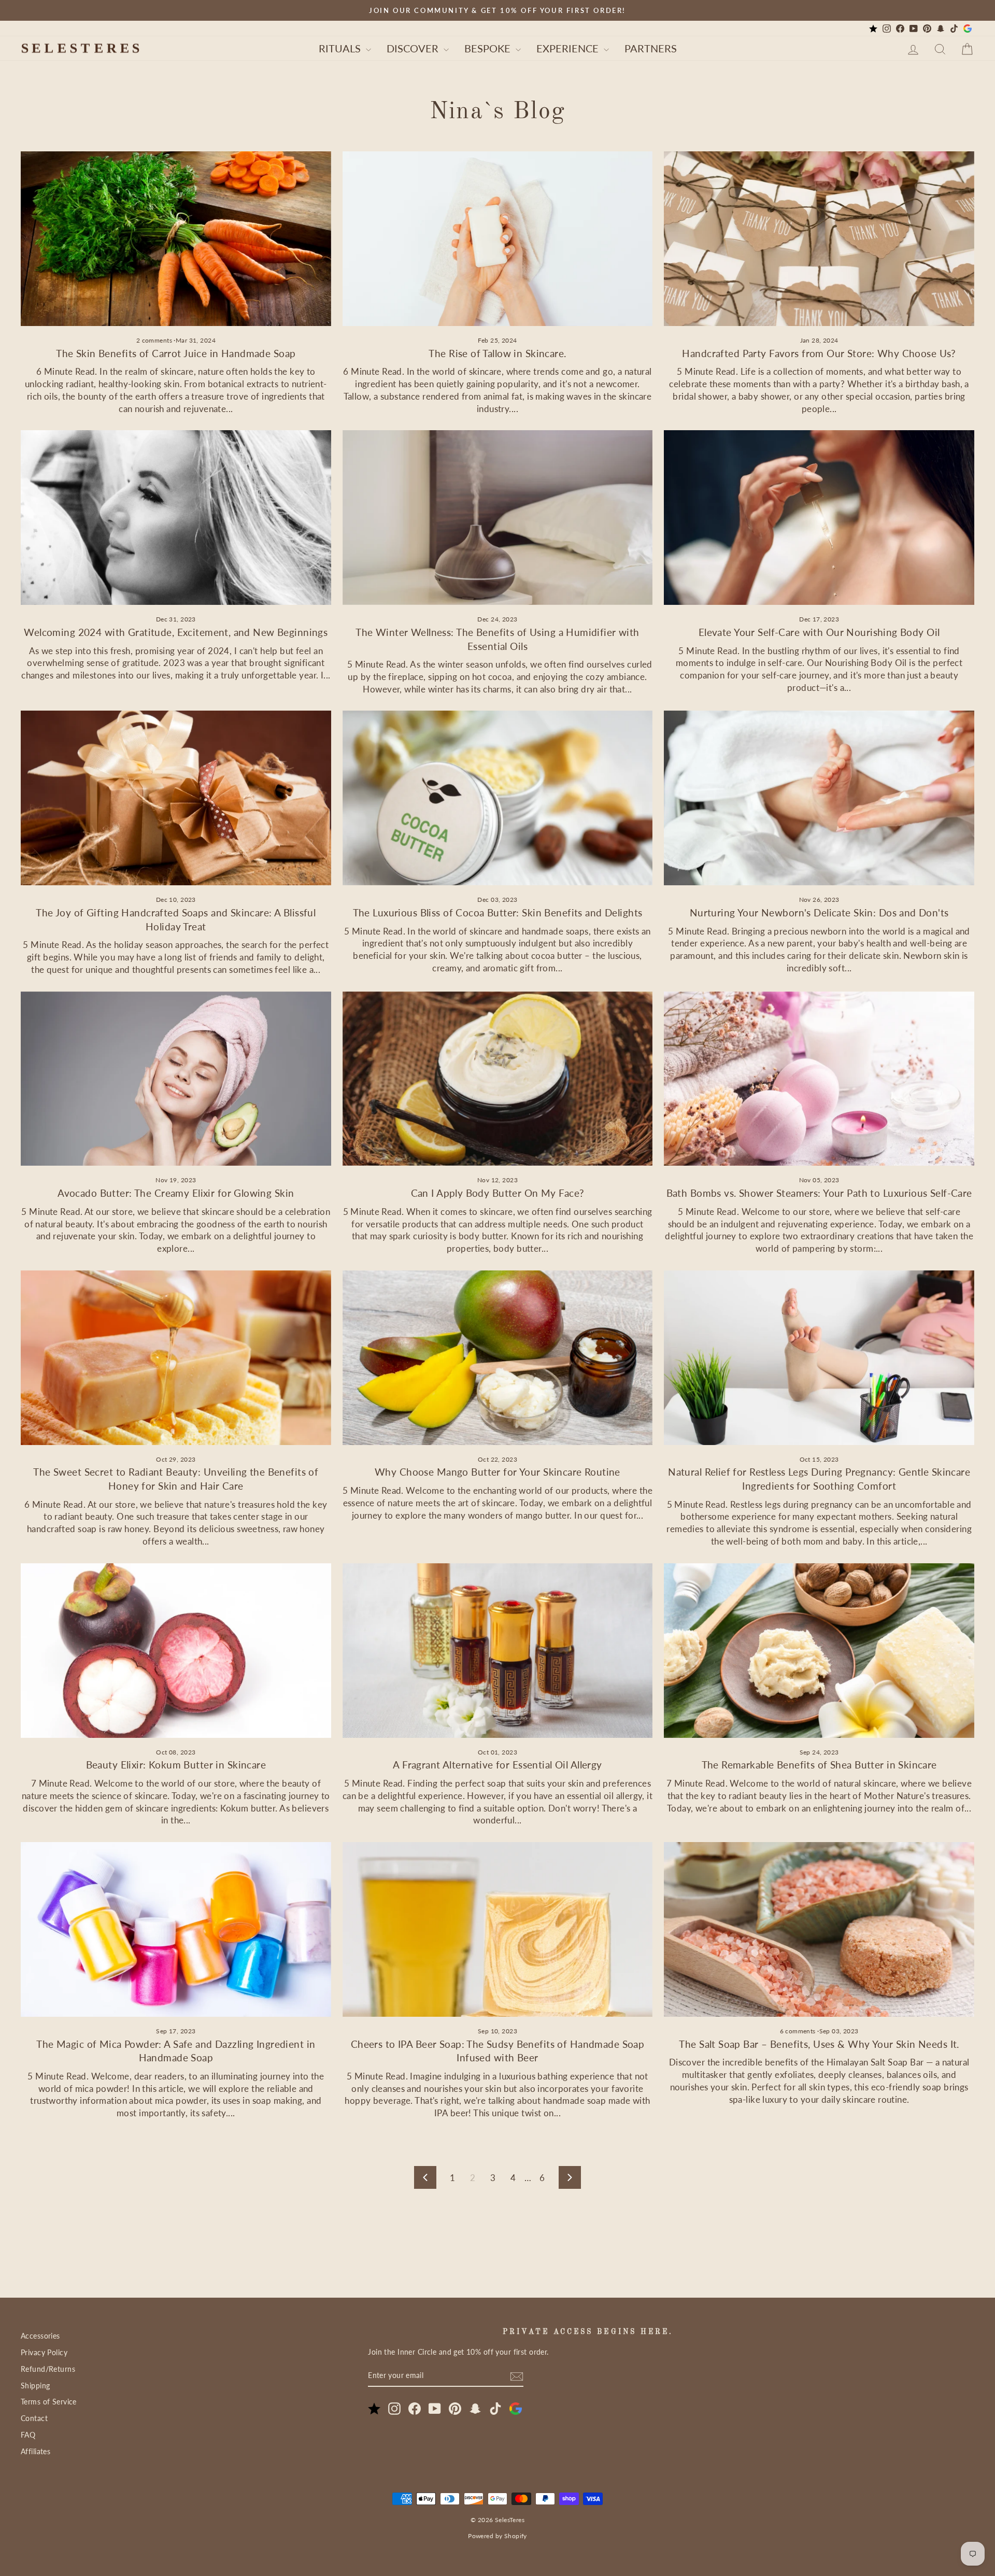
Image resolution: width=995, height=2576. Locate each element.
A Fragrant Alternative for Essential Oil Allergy (497, 1765)
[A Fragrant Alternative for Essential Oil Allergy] (498, 1651)
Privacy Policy (44, 2352)
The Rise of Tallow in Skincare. (497, 353)
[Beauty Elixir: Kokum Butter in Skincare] (176, 1651)
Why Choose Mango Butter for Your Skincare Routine (497, 1472)
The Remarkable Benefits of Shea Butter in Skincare (819, 1765)
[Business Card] (873, 29)
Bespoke (489, 48)
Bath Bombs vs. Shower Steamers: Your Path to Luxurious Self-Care (819, 1193)
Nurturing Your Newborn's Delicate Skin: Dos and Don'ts (819, 912)
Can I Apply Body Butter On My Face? (498, 1193)
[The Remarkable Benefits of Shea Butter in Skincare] (819, 1651)
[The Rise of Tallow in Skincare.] (498, 239)
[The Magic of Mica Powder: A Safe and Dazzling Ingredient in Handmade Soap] (176, 1929)
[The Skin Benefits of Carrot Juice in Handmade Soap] (176, 239)
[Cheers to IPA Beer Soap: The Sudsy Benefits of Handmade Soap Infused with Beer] (498, 1929)
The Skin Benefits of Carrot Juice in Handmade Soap (176, 353)
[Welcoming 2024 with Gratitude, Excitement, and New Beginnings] (176, 518)
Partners (651, 48)
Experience (569, 48)
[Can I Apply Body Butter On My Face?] (498, 1079)
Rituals (341, 48)
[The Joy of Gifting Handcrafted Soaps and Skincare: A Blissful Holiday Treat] (176, 798)
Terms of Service (49, 2402)
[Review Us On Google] (968, 29)
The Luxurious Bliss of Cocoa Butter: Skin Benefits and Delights (498, 912)
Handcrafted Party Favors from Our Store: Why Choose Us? (819, 353)
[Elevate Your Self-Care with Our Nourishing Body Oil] (819, 518)
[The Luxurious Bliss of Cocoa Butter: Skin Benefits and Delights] (498, 798)
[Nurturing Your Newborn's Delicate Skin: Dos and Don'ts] (819, 798)
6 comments (799, 2031)
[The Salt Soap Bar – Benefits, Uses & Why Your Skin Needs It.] (819, 1929)
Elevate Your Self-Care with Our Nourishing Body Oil (819, 632)
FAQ (28, 2435)
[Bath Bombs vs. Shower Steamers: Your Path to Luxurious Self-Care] (819, 1079)
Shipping (35, 2386)
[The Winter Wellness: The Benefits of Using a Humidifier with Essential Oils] (498, 518)
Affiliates (35, 2451)
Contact (34, 2418)
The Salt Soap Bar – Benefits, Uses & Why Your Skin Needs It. (819, 2044)
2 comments (155, 340)
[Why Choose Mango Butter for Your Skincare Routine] (498, 1358)
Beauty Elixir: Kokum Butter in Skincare (176, 1765)
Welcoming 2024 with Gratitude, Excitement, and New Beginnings (176, 632)
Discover (414, 48)
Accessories (40, 2336)
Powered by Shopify (497, 2536)
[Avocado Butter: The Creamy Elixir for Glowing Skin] (176, 1079)
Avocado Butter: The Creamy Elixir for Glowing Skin (176, 1193)
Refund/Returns (48, 2369)
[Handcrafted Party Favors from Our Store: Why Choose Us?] (819, 239)
